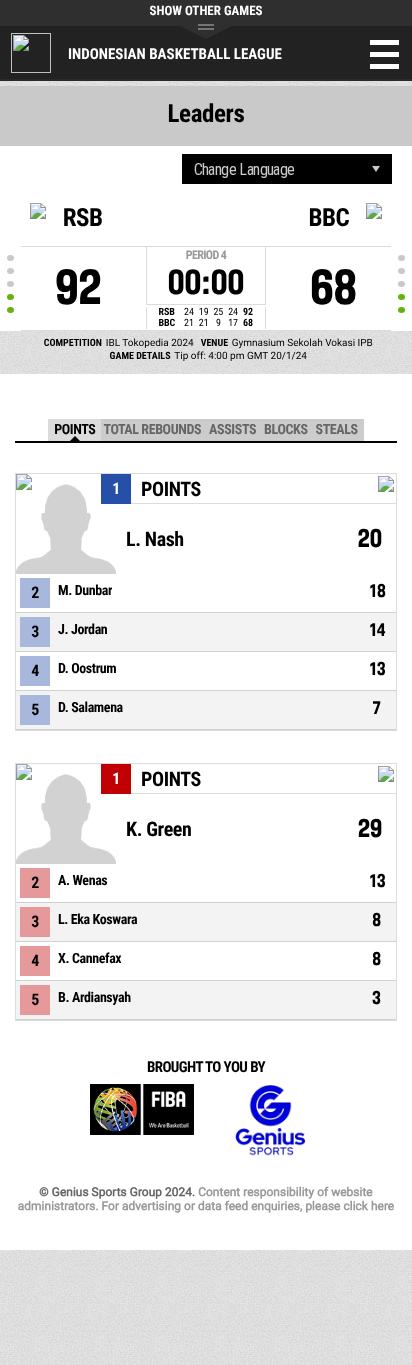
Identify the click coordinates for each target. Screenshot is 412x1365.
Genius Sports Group (270, 1120)
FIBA (142, 1120)
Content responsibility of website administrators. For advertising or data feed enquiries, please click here (206, 1199)
